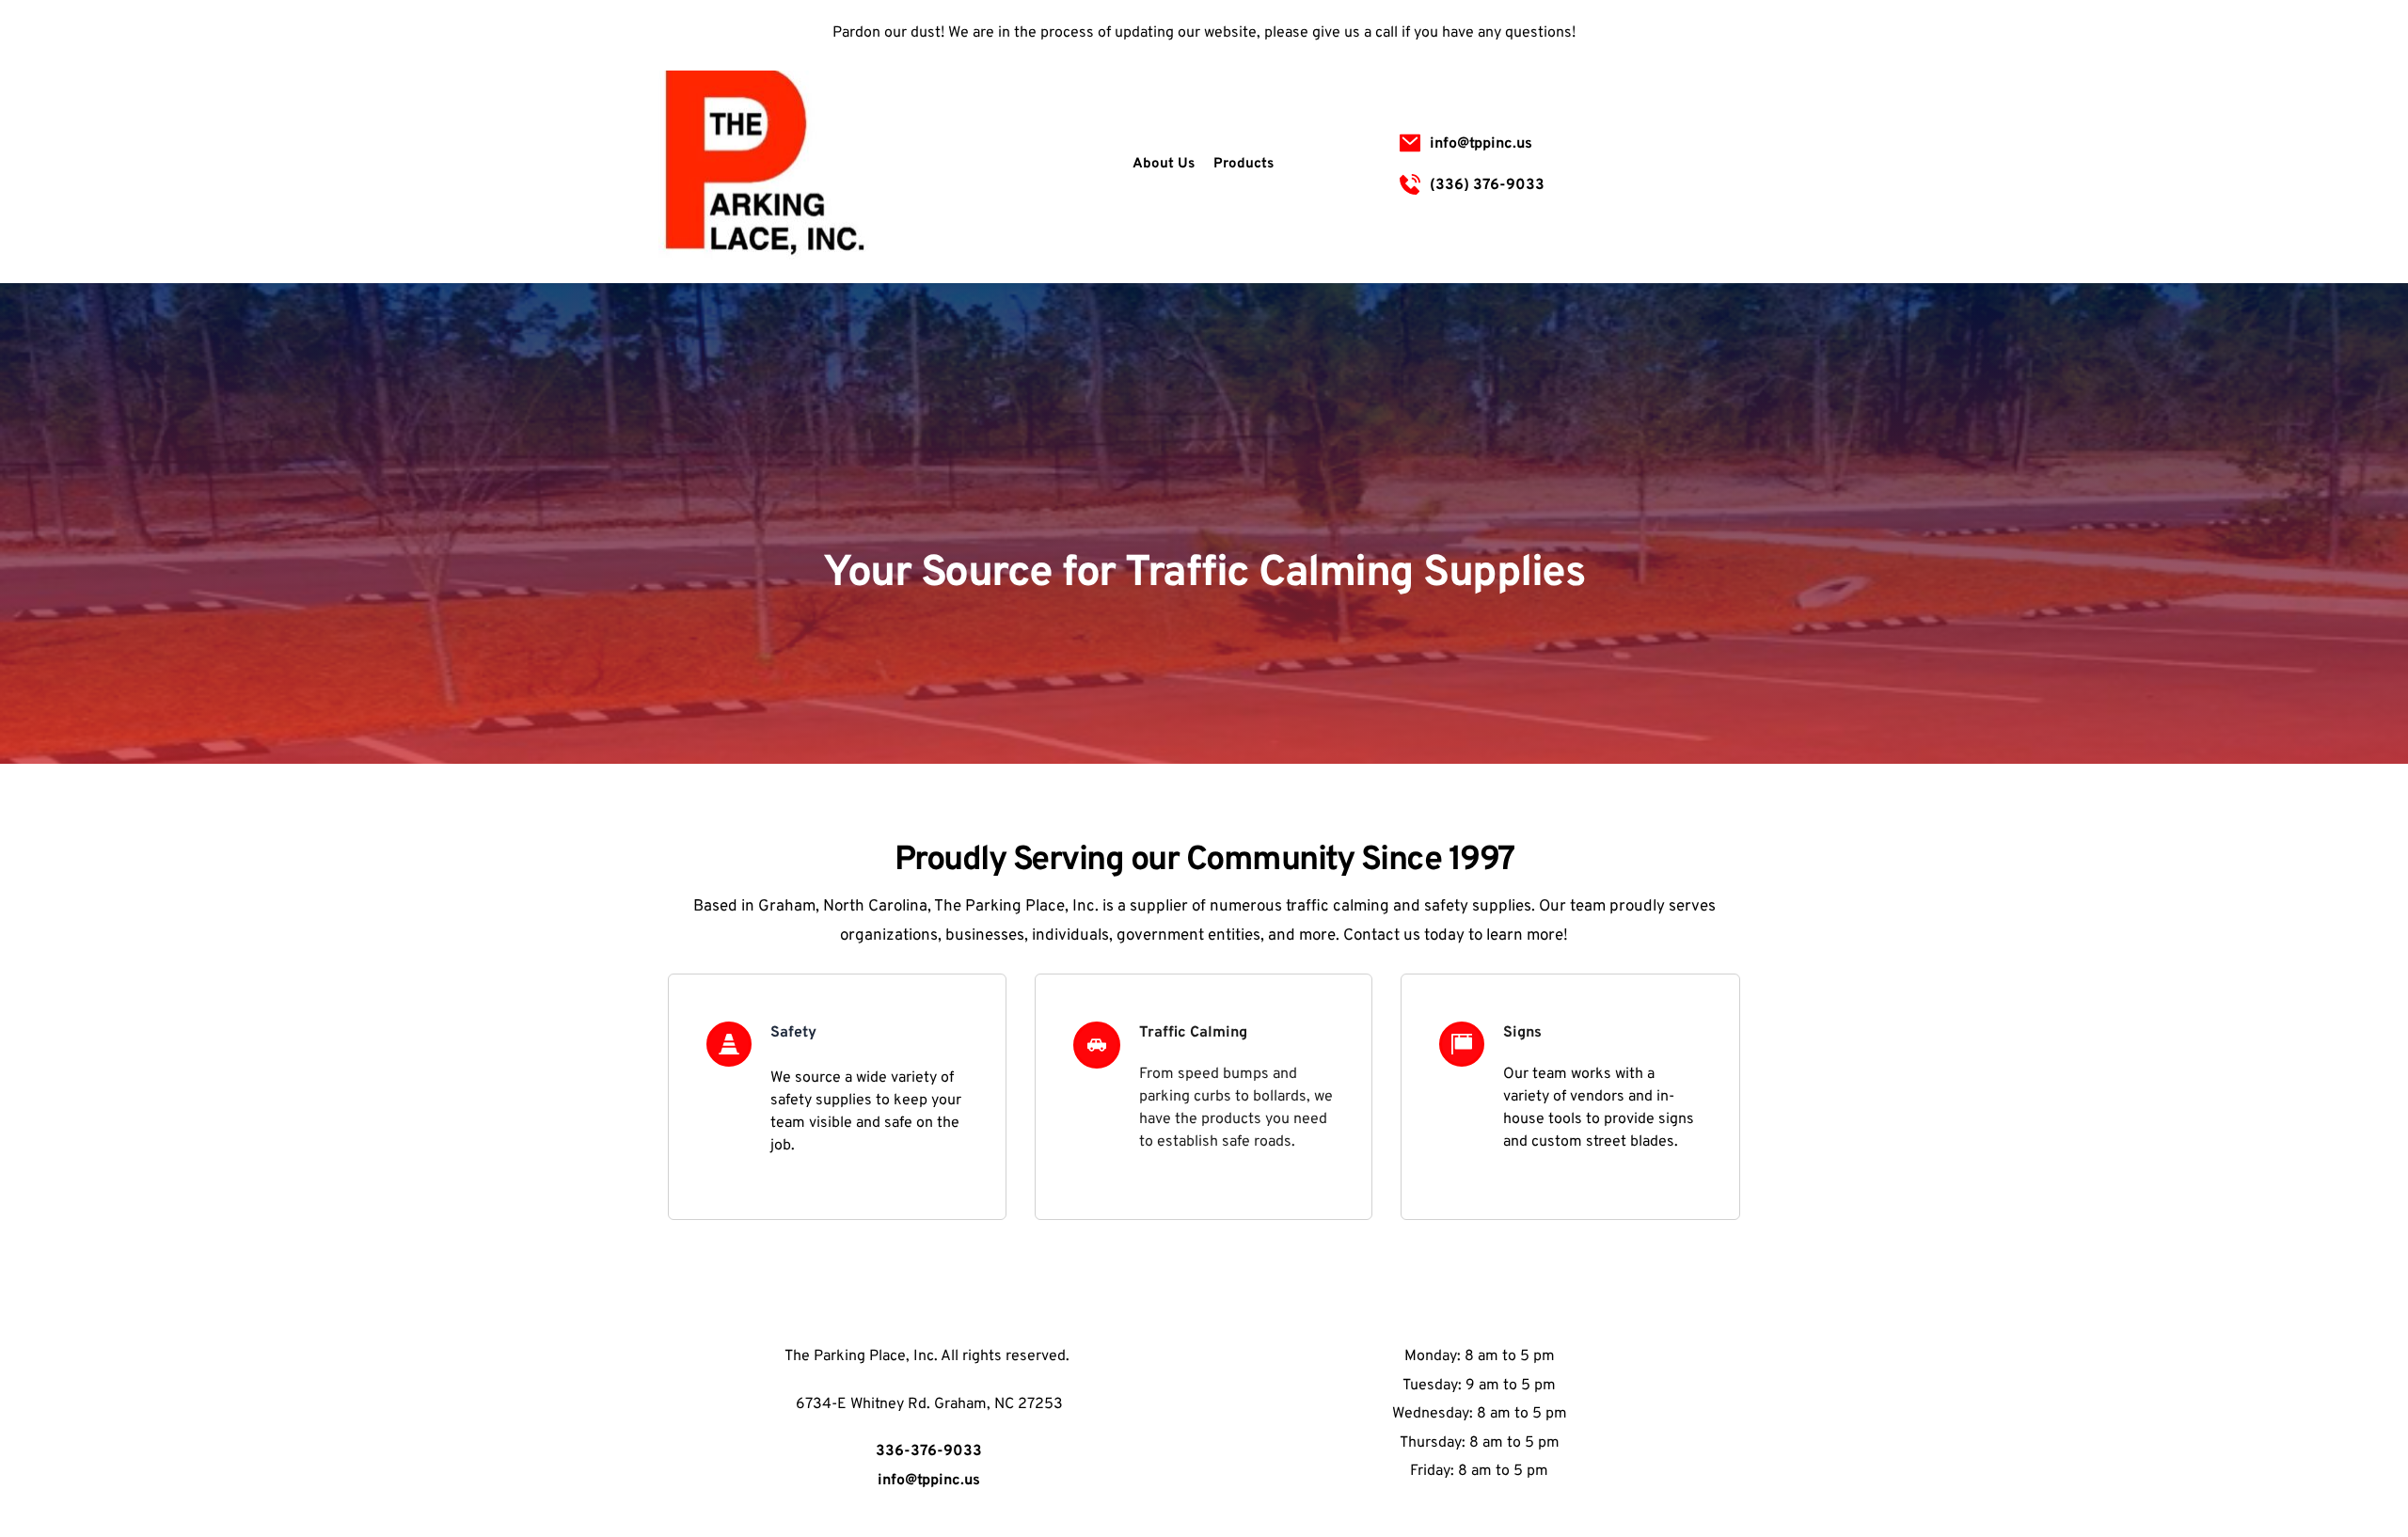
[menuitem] (1164, 165)
